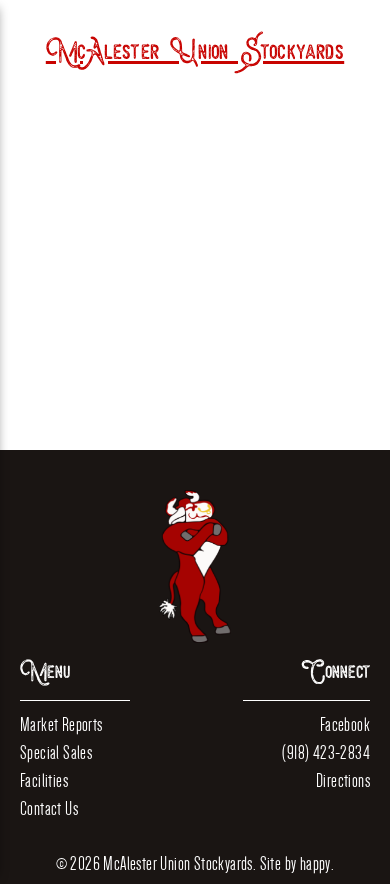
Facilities (44, 780)
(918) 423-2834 (326, 752)
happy (315, 863)
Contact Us (49, 808)
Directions (343, 780)
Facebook (345, 724)
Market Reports (61, 724)
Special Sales (56, 752)
